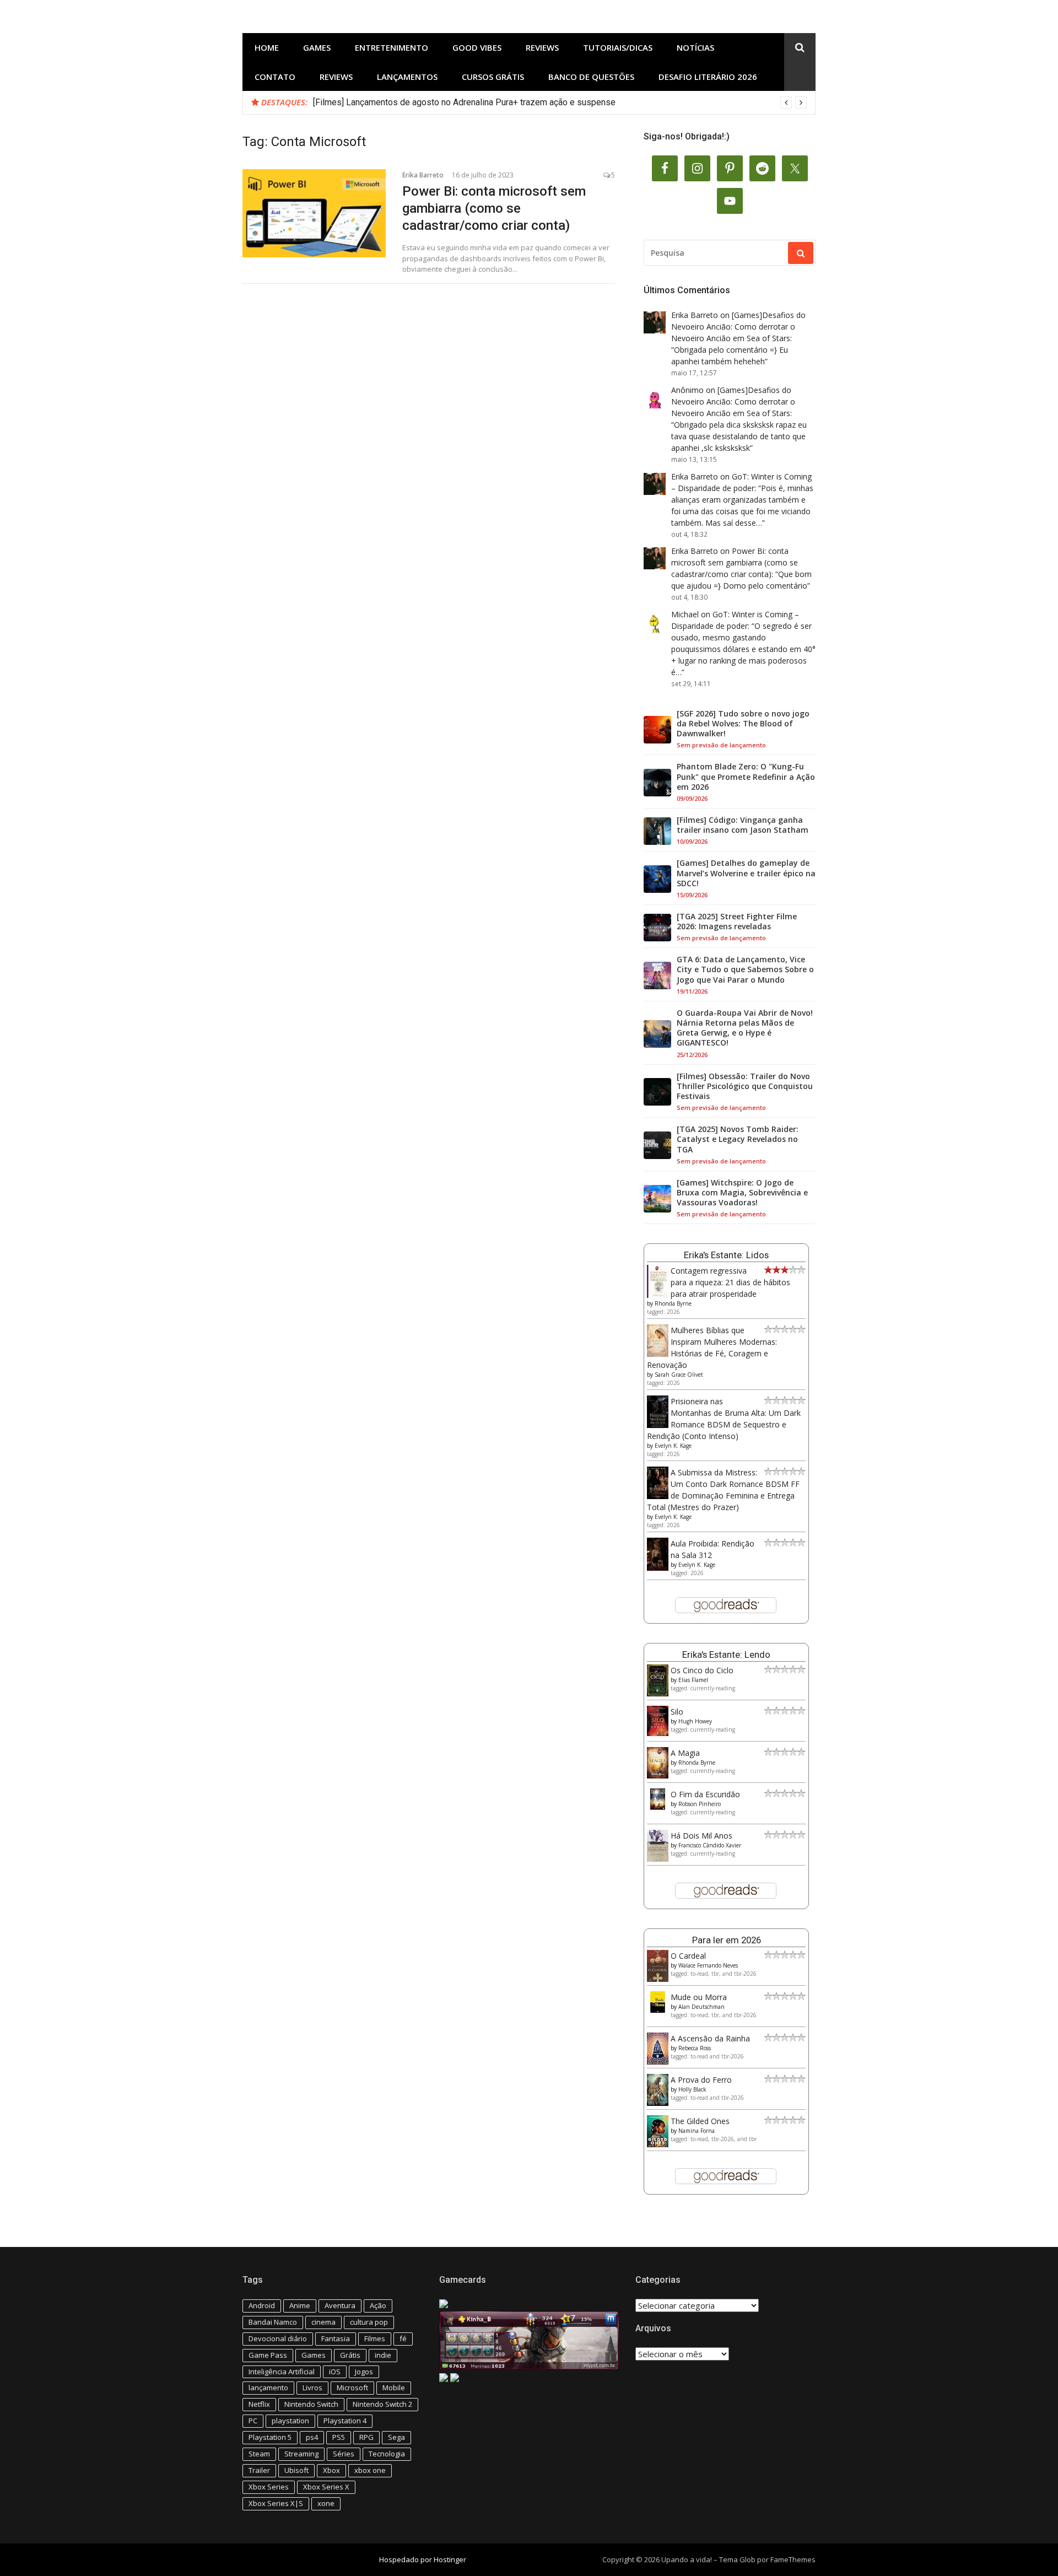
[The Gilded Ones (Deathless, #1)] (658, 2144)
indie (383, 2355)
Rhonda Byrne (673, 1303)
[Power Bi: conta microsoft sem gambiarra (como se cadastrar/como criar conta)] (314, 213)
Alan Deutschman (701, 2007)
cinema (323, 2322)
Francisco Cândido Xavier (710, 1845)
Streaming (301, 2454)
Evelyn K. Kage (673, 1446)
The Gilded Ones (700, 2121)
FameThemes (793, 2559)
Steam (259, 2454)
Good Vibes (477, 47)
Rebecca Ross (695, 2048)
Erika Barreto (423, 175)
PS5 (339, 2437)
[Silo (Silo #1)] (658, 1733)
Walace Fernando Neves (708, 1965)
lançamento (268, 2388)
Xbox (331, 2470)
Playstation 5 (270, 2437)
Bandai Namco (273, 2322)
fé (403, 2338)
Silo (677, 1712)
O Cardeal (688, 1956)
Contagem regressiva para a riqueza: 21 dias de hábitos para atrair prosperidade (730, 1282)
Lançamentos (407, 77)
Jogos (364, 2372)
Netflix (259, 2404)
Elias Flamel (693, 1680)
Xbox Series (269, 2487)
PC (253, 2421)
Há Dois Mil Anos (701, 1836)
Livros (312, 2388)
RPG (366, 2437)
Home (267, 47)
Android (262, 2305)
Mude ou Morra (699, 1997)
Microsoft (352, 2388)
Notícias (695, 47)
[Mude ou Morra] (658, 2010)
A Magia (685, 1753)
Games (317, 47)
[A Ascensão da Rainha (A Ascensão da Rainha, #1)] (658, 2062)
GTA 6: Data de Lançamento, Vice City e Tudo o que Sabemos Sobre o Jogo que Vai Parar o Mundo (745, 969)
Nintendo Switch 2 (382, 2404)
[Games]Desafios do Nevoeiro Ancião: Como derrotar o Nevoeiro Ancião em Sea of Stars (738, 327)
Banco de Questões (591, 77)
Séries (344, 2454)
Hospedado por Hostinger (423, 2559)
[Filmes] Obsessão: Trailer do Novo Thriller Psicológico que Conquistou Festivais (745, 1086)
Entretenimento (392, 47)
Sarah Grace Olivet (679, 1375)
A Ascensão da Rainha (710, 2038)
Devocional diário (278, 2338)
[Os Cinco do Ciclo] (658, 1693)
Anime (300, 2305)
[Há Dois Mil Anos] (658, 1859)
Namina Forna (697, 2131)
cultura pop (369, 2322)
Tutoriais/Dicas (618, 47)
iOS (335, 2372)
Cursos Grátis (493, 77)
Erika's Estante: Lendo (726, 1655)
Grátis (350, 2355)
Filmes (375, 2338)
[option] (560, 103)
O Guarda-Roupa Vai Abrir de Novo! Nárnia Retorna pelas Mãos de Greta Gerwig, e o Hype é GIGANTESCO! (745, 1028)
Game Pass (268, 2355)
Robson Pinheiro (700, 1804)
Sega (396, 2437)
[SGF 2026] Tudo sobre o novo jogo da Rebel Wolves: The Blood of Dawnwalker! (743, 724)
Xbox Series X (326, 2487)
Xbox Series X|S (276, 2503)
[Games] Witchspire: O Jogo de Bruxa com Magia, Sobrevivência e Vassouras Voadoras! (742, 1193)
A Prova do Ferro (701, 2080)
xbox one (370, 2470)
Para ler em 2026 (727, 1940)
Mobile (394, 2388)
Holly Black (692, 2089)
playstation (290, 2421)
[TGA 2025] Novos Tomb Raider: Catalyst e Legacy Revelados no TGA (738, 1139)
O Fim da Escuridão (705, 1794)
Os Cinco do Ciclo (702, 1670)
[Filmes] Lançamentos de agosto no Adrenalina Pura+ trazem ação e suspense (464, 102)
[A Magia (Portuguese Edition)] (658, 1775)
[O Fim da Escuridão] (658, 1807)
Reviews (542, 47)
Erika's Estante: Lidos (726, 1255)
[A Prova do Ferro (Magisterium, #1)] (658, 2103)
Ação (378, 2305)
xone (326, 2503)
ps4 (312, 2437)
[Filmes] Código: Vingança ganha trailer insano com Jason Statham (743, 825)
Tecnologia (387, 2454)
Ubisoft (296, 2470)
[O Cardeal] (658, 1979)
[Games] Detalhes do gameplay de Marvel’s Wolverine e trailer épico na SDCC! (746, 873)
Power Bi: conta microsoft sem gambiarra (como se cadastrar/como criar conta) (494, 208)
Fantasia (336, 2338)
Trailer (259, 2470)
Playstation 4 (345, 2421)
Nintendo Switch (311, 2404)
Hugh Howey (695, 1721)
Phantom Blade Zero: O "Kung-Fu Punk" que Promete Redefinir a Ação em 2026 (746, 777)
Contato (275, 77)
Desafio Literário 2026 (708, 77)
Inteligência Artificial (282, 2372)
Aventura (340, 2305)
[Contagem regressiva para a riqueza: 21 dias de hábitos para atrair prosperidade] (658, 1295)
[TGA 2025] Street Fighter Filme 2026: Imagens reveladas (737, 921)
